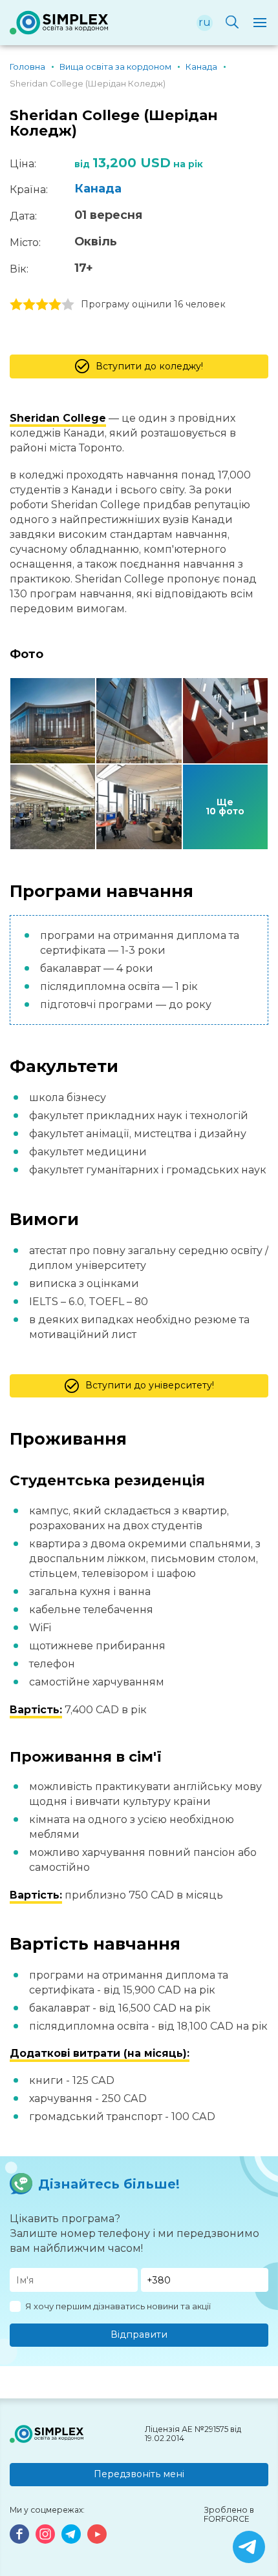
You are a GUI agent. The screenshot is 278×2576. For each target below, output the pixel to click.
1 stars (16, 305)
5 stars (68, 305)
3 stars (42, 305)
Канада (98, 189)
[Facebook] (19, 2534)
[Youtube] (97, 2534)
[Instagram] (45, 2534)
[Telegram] (71, 2534)
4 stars (55, 305)
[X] (249, 2547)
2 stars (29, 305)
